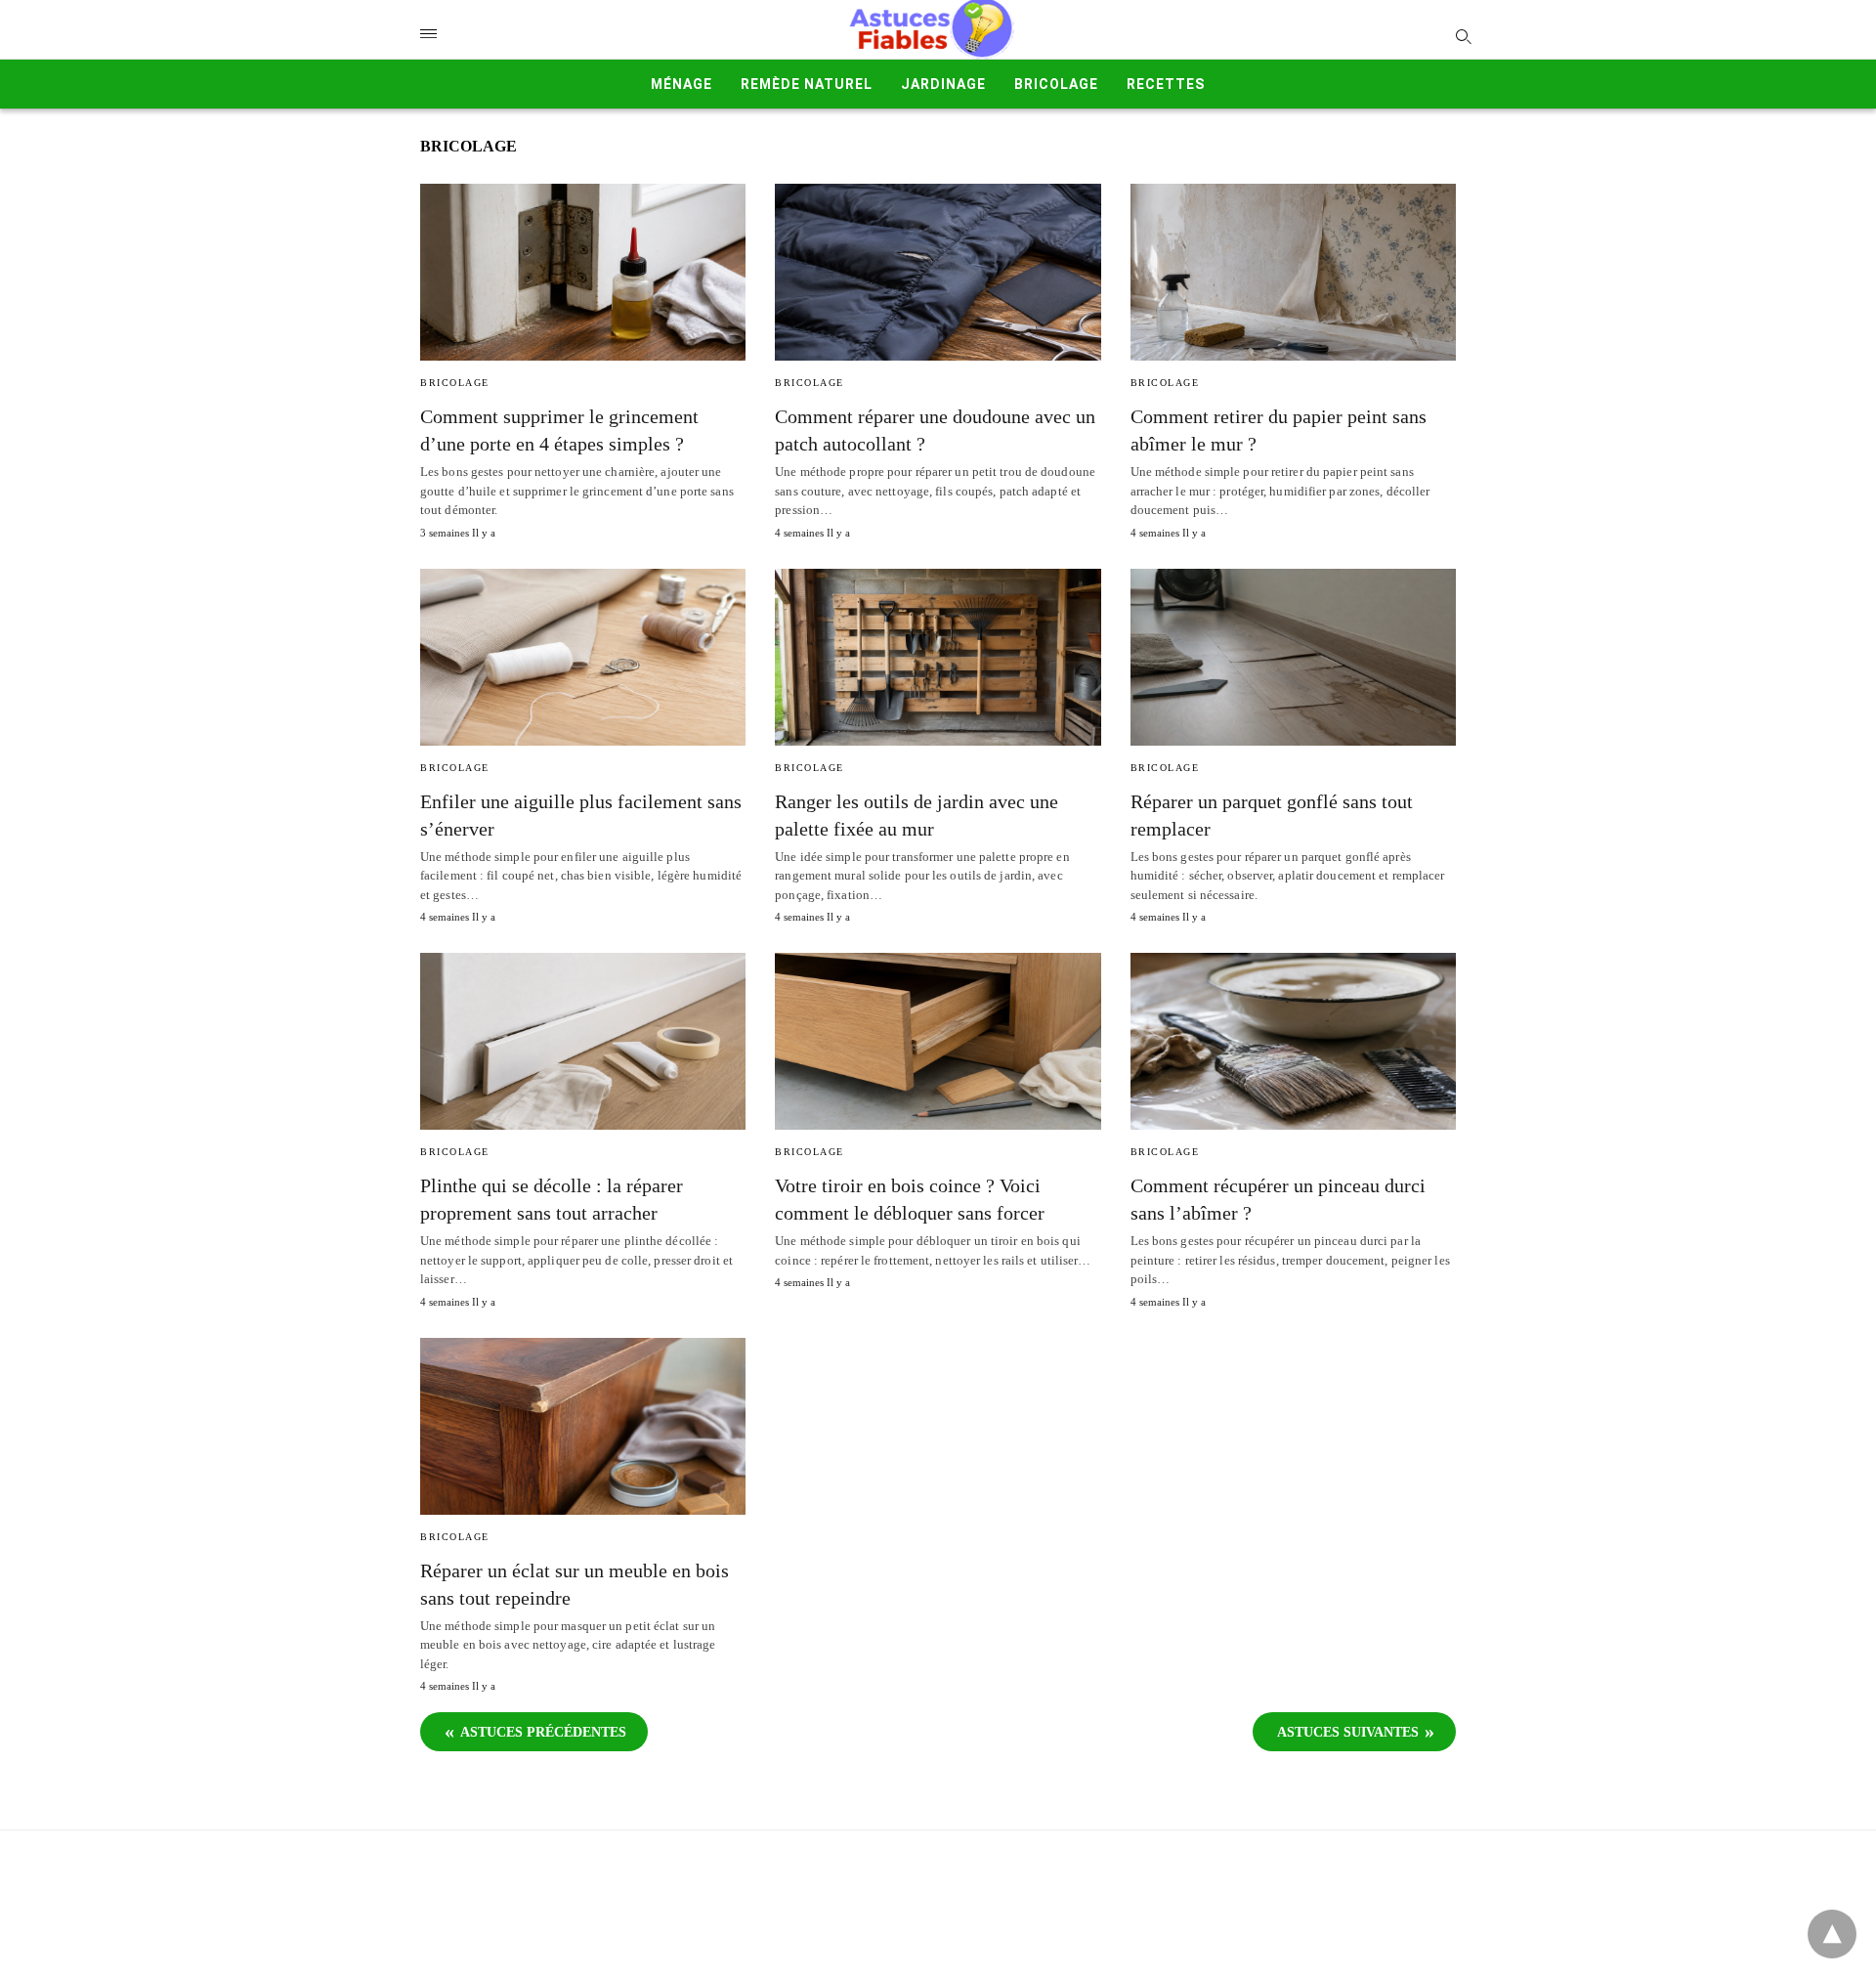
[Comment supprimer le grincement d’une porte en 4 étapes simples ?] (583, 272)
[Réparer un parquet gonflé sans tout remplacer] (1293, 657)
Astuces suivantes (1348, 1732)
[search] (1462, 36)
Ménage (682, 84)
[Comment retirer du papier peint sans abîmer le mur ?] (1293, 272)
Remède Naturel (807, 84)
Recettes (1166, 84)
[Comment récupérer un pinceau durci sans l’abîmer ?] (1293, 1041)
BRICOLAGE (1056, 84)
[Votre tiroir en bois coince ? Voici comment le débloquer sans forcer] (938, 1041)
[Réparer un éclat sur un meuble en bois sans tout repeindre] (583, 1426)
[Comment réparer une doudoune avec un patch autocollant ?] (938, 272)
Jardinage (943, 84)
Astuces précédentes (543, 1732)
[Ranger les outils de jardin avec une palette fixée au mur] (938, 657)
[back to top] (1832, 1934)
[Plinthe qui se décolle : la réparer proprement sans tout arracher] (583, 1041)
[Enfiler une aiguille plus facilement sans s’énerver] (583, 657)
